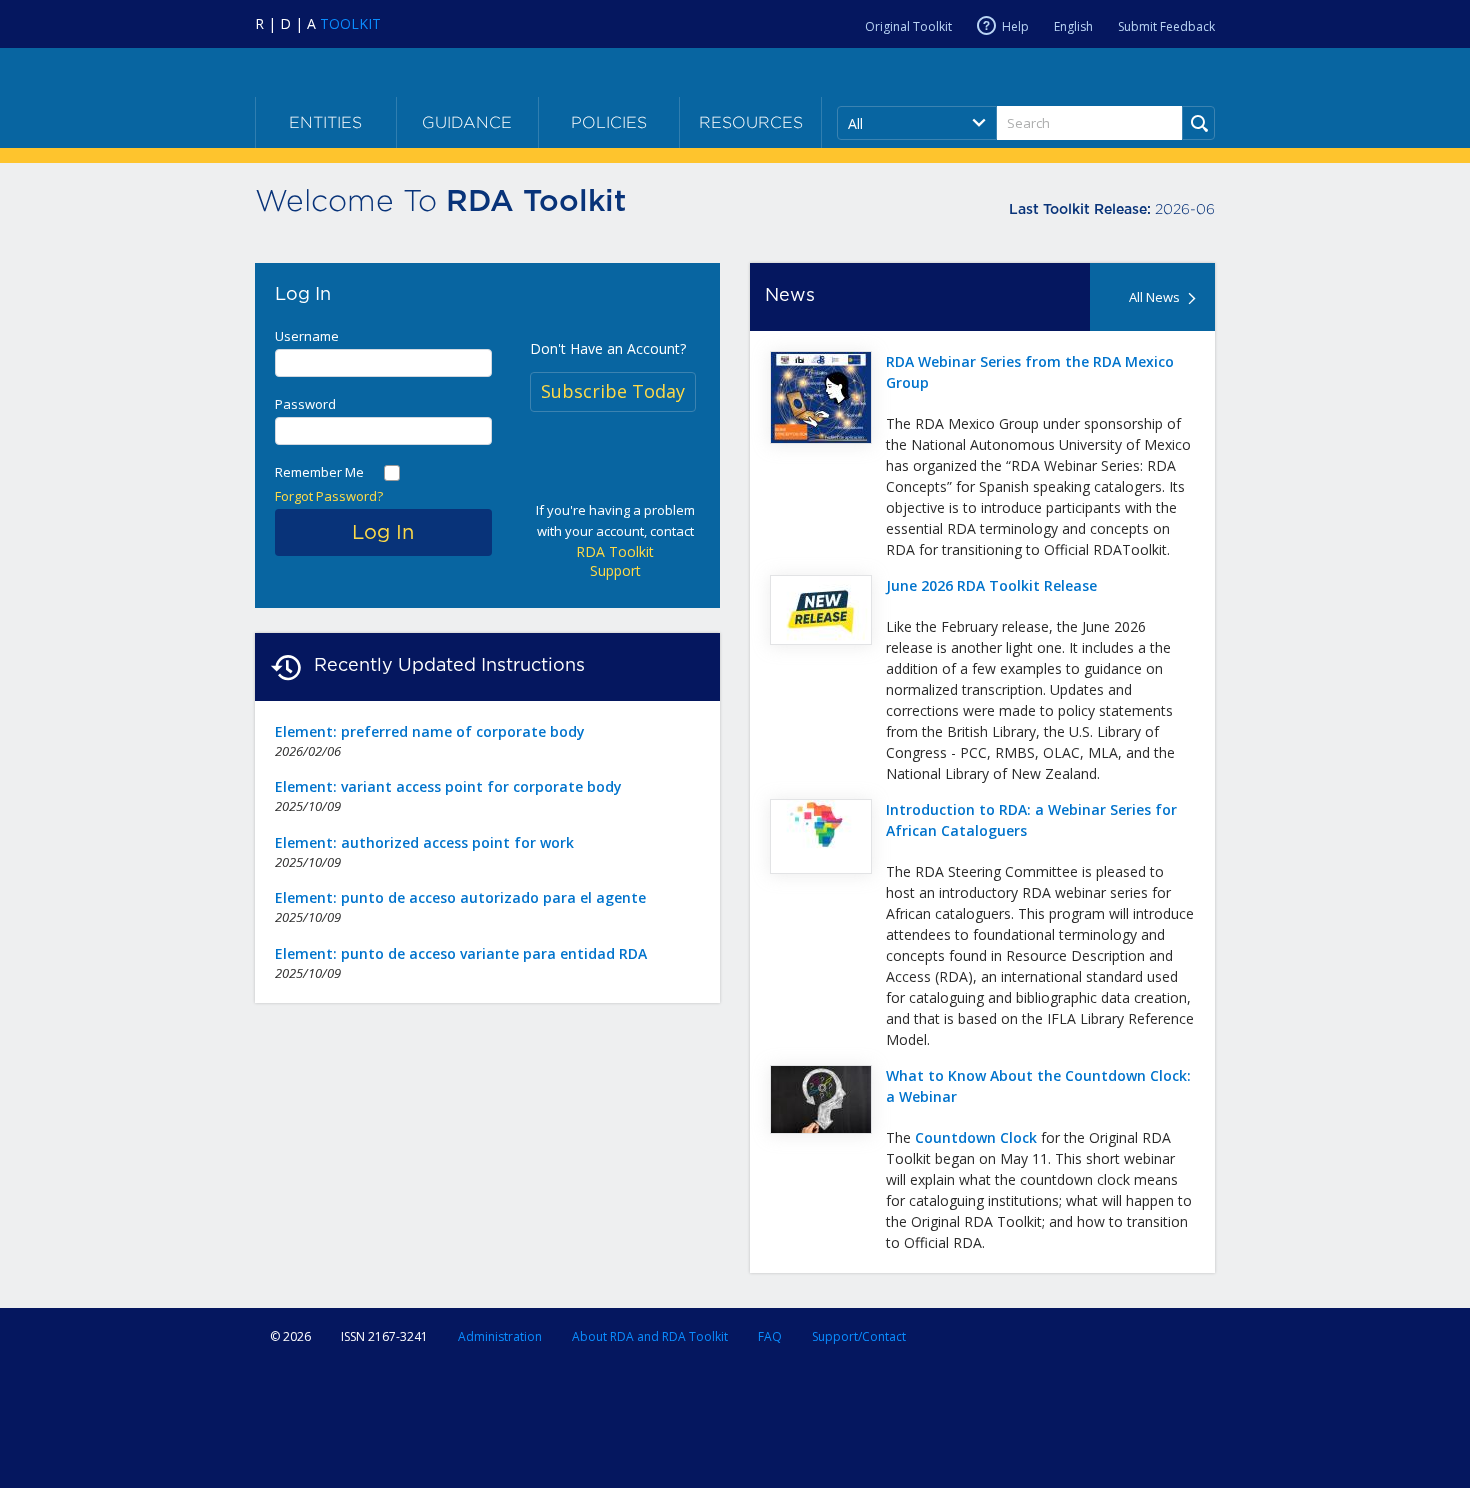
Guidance (467, 122)
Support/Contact (859, 1336)
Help (1015, 26)
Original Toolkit (908, 26)
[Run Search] (1198, 123)
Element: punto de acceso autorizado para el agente (460, 897)
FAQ (770, 1336)
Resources (751, 122)
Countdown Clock (976, 1137)
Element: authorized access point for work (424, 842)
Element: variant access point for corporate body (448, 786)
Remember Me (319, 472)
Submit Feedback (1166, 26)
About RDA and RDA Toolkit (650, 1336)
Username (307, 336)
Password (305, 404)
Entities (325, 122)
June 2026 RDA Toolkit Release (991, 585)
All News (1154, 297)
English (1073, 26)
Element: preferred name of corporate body (430, 731)
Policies (609, 122)
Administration (500, 1336)
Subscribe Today (613, 391)
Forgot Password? (329, 496)
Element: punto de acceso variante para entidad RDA (461, 953)
